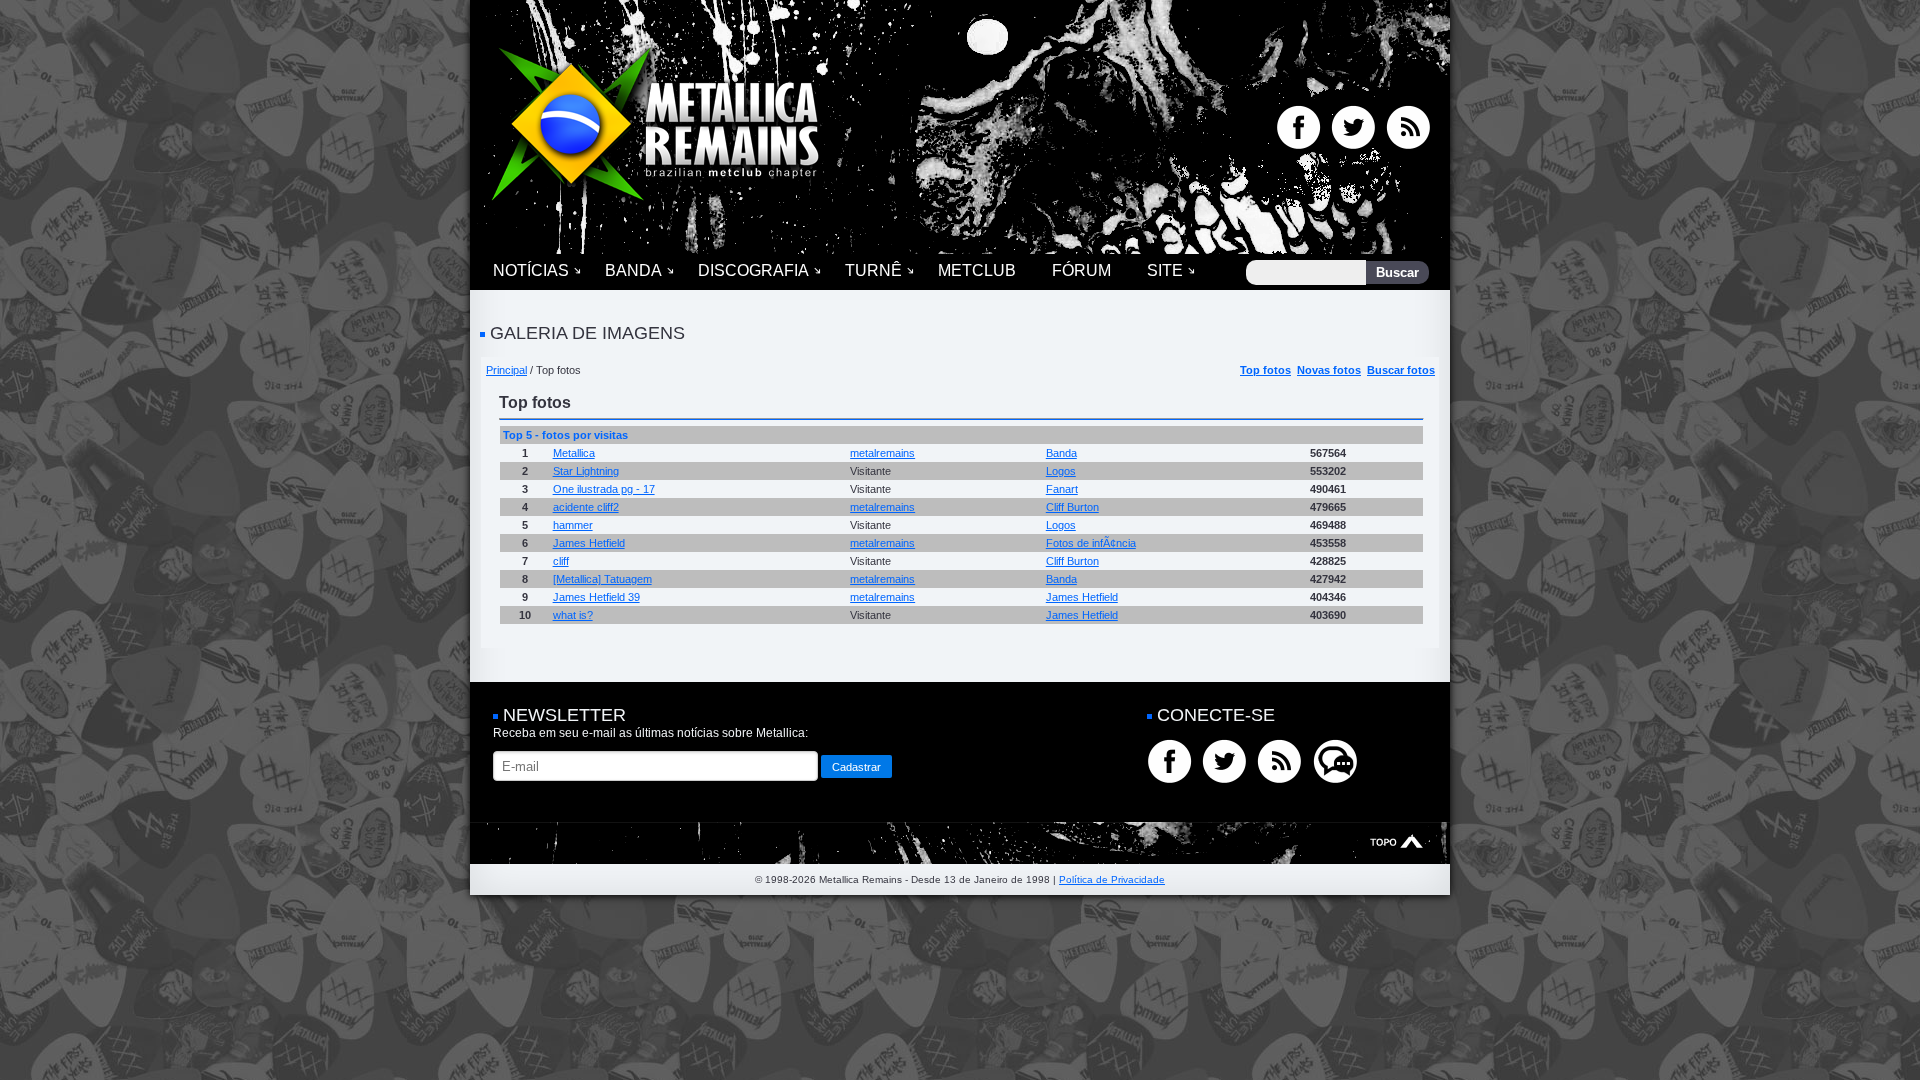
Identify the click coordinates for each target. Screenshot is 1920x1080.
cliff (561, 561)
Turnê (873, 270)
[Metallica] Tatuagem (602, 579)
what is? (573, 615)
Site (1165, 270)
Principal (506, 370)
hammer (573, 525)
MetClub (977, 270)
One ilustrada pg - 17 (604, 489)
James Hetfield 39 (596, 597)
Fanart (1062, 489)
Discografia (753, 270)
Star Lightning (586, 471)
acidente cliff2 (586, 507)
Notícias (531, 270)
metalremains (882, 453)
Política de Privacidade (1112, 879)
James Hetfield (589, 543)
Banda (633, 270)
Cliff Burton (1072, 507)
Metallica (574, 453)
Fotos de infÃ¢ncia (1091, 543)
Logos (1061, 471)
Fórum (1081, 270)
